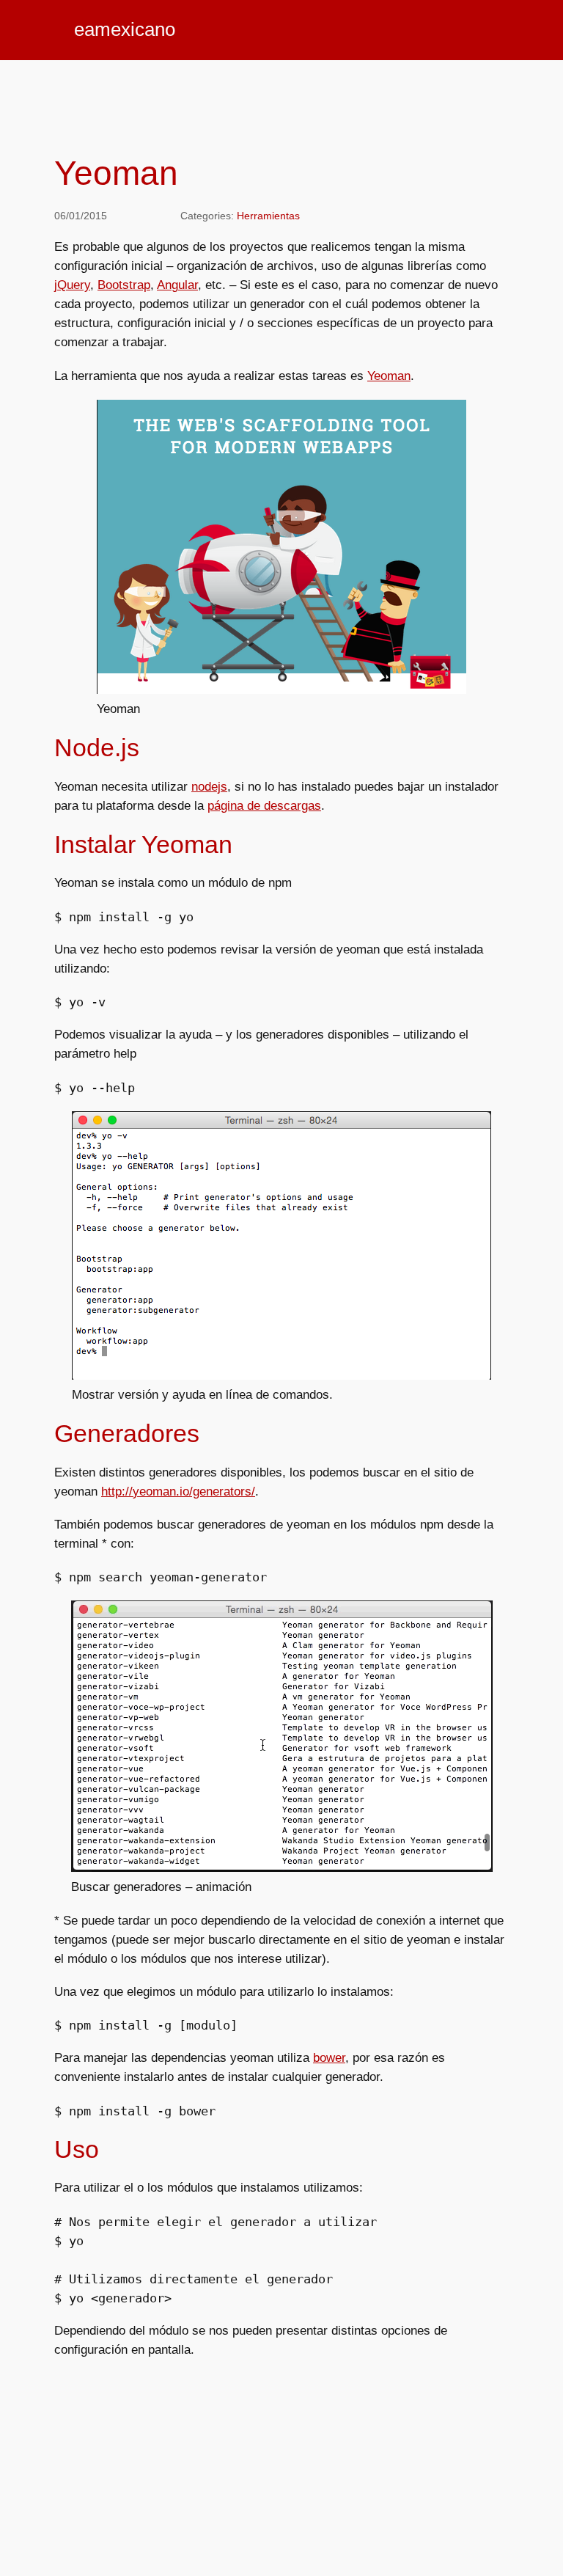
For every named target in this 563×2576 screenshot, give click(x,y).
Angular (177, 285)
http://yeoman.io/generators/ (178, 1492)
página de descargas (264, 806)
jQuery (72, 285)
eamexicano (125, 29)
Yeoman (389, 376)
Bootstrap (124, 285)
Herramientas (268, 216)
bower (329, 2058)
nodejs (209, 787)
